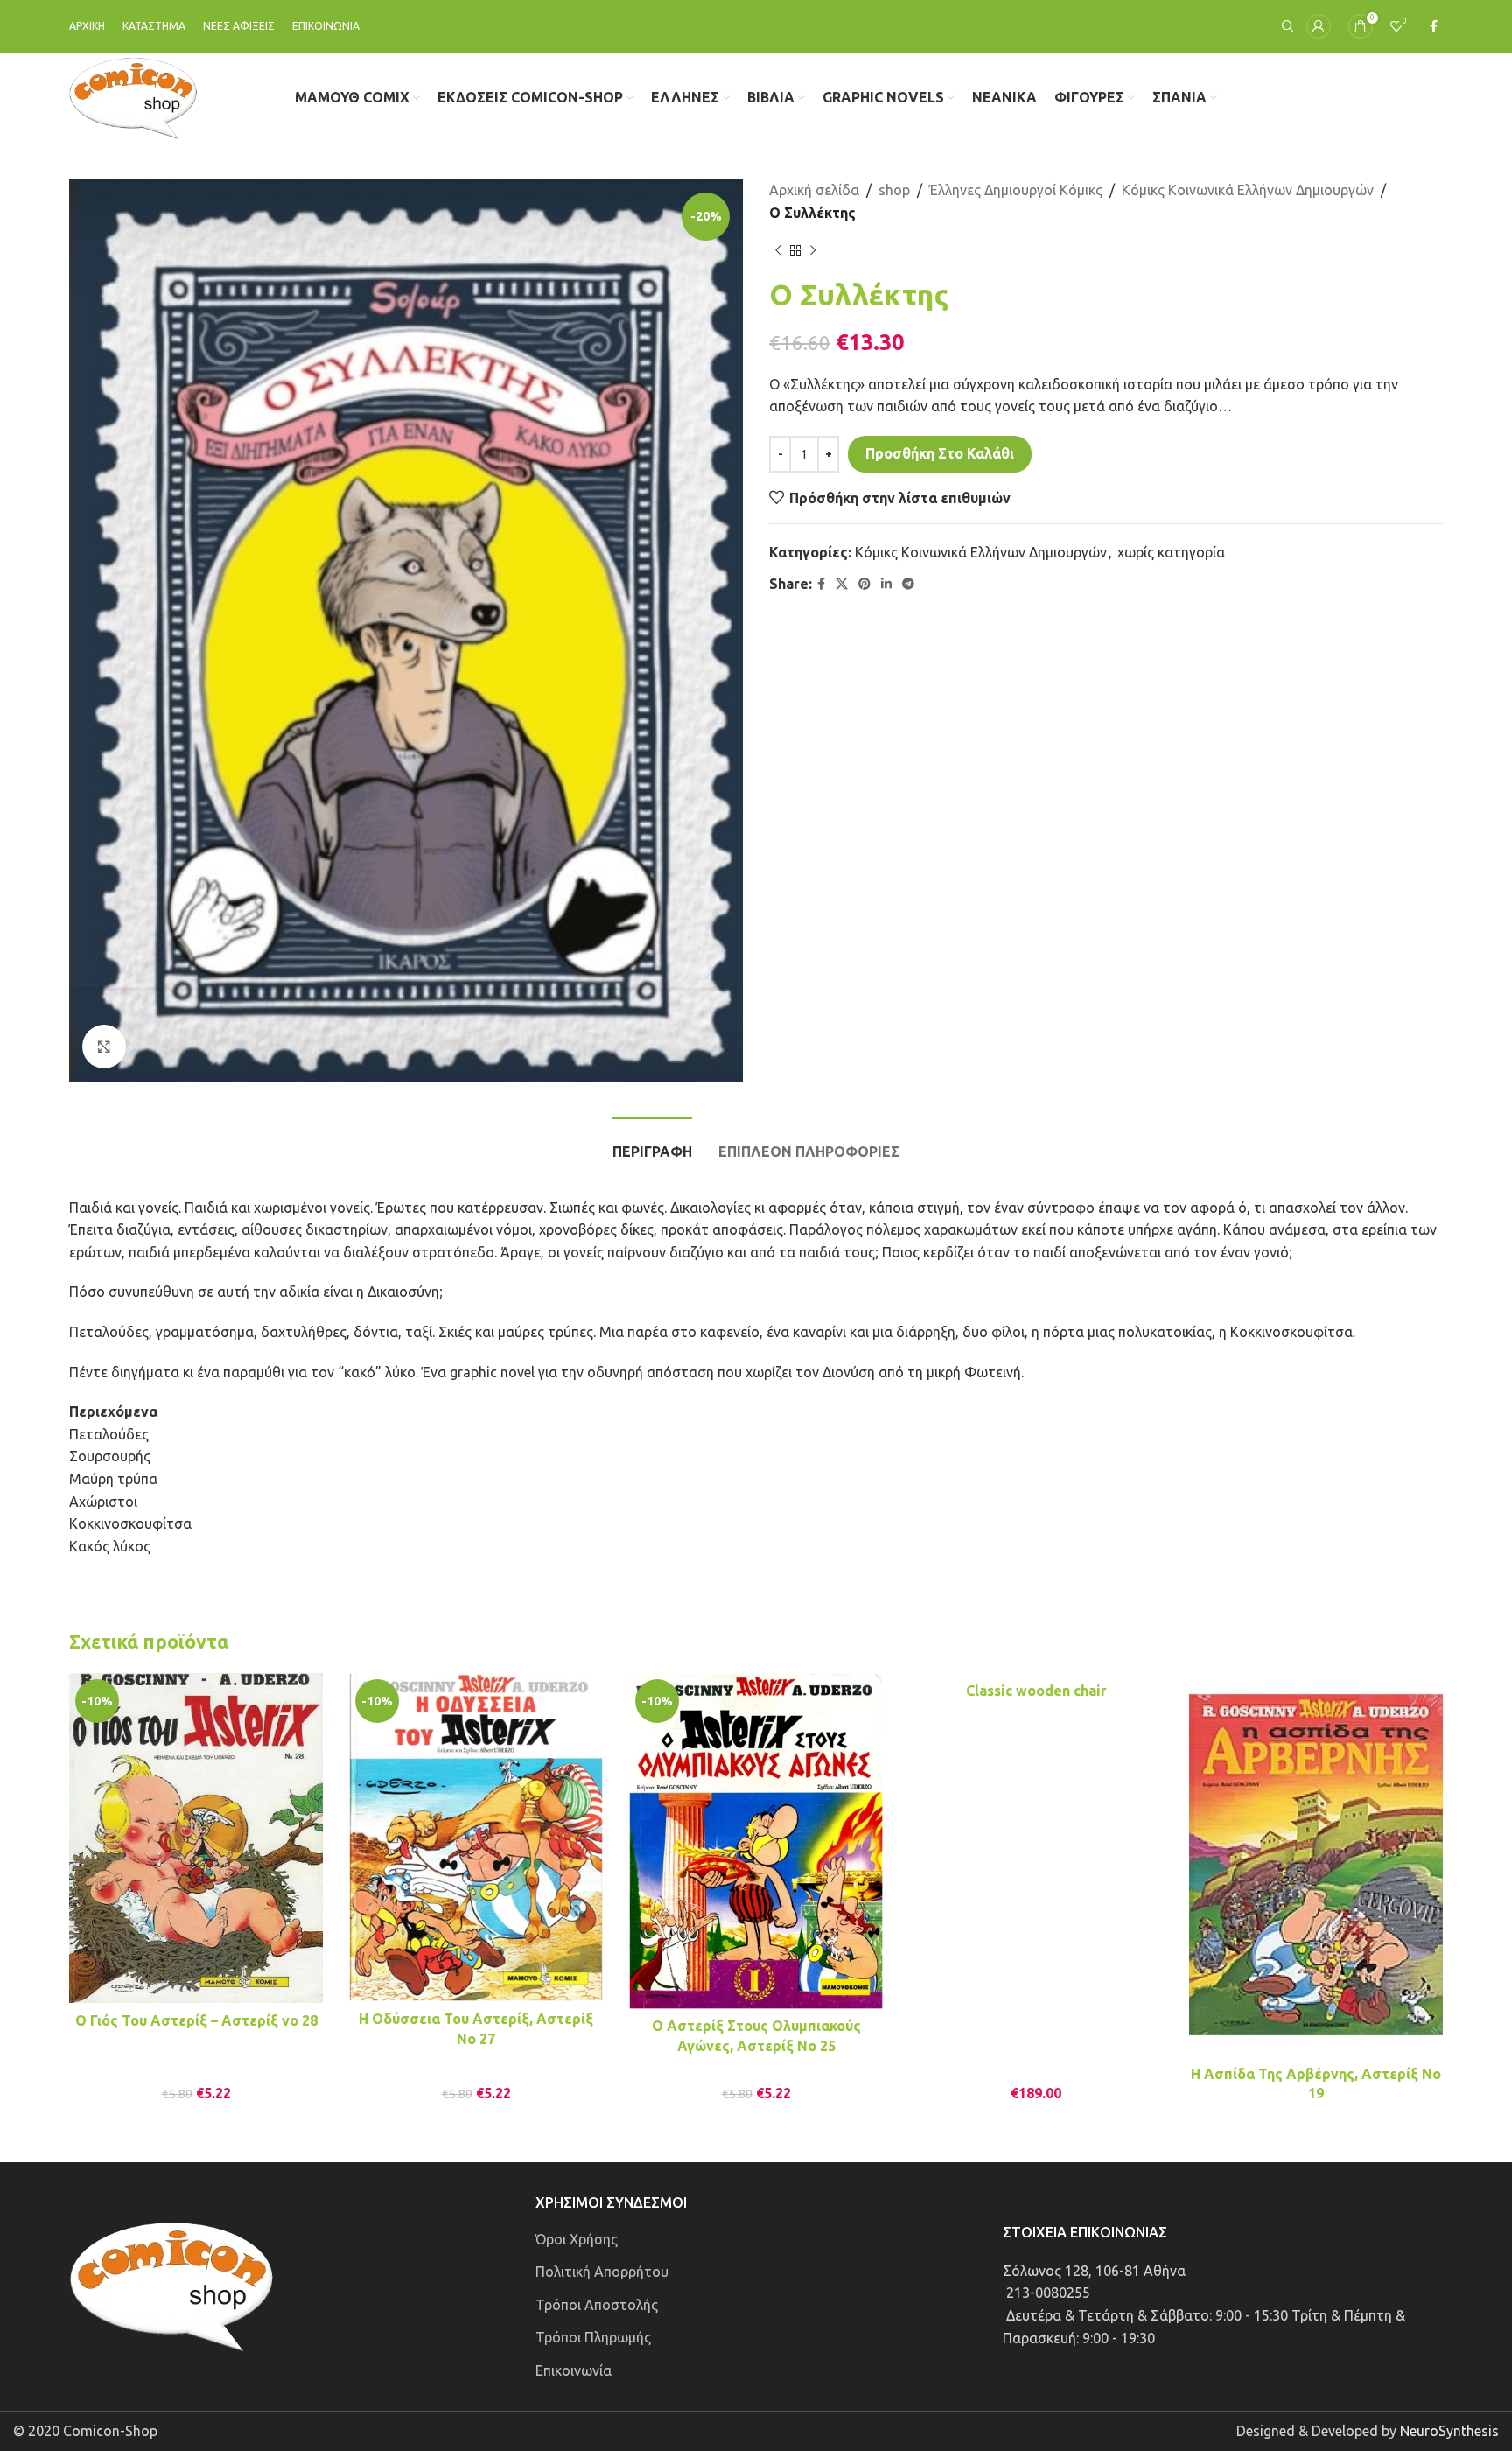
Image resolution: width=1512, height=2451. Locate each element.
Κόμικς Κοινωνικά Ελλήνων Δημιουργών (1248, 190)
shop (894, 190)
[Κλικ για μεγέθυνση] (104, 1047)
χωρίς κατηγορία (1171, 552)
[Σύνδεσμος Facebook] (1434, 27)
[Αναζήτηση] (1285, 26)
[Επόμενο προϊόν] (813, 250)
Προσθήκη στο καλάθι (940, 453)
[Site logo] (133, 96)
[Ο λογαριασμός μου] (1319, 26)
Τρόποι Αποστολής (597, 2305)
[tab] (652, 1143)
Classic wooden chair (1036, 1691)
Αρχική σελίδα (814, 190)
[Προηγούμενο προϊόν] (778, 250)
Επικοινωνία (574, 2370)
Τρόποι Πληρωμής (593, 2337)
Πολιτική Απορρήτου (602, 2272)
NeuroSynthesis (1449, 2431)
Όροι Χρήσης (577, 2239)
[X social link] (842, 584)
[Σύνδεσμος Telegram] (908, 584)
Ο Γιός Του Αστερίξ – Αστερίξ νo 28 (196, 2020)
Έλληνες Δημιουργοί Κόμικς (1016, 190)
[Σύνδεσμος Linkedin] (886, 584)
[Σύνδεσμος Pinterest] (864, 584)
